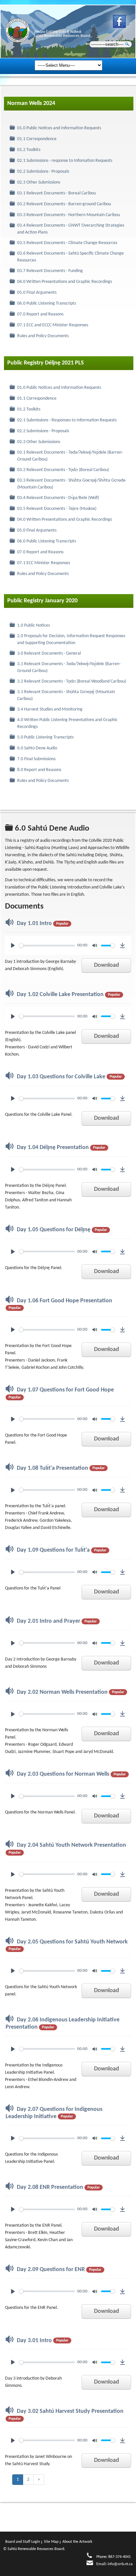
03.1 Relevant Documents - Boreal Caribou (56, 193)
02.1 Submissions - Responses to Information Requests (67, 420)
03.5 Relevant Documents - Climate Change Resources (67, 243)
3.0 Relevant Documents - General (49, 653)
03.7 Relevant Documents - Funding (50, 271)
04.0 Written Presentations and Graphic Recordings (65, 282)
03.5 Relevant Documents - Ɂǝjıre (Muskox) (57, 509)
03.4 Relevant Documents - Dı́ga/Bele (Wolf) (58, 498)
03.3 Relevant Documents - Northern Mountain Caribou (68, 215)
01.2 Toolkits (29, 150)
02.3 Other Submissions (39, 182)
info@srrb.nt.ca (120, 2564)
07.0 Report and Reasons (40, 314)
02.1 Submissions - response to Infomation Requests (65, 161)
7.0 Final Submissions (36, 759)
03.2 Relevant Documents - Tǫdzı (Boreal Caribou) (63, 470)
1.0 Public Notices (34, 625)
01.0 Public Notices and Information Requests (59, 128)
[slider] (47, 946)
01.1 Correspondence (37, 139)
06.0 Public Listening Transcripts (47, 303)
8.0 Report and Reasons (39, 770)
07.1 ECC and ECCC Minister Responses (53, 325)
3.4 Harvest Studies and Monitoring (50, 709)
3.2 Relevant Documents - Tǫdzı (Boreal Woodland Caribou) (72, 681)
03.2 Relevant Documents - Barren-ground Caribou (64, 204)
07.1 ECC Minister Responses (44, 563)
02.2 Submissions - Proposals (43, 172)
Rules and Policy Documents (43, 336)
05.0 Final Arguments (37, 293)
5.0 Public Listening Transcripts (45, 737)
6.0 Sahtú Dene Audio (37, 748)
